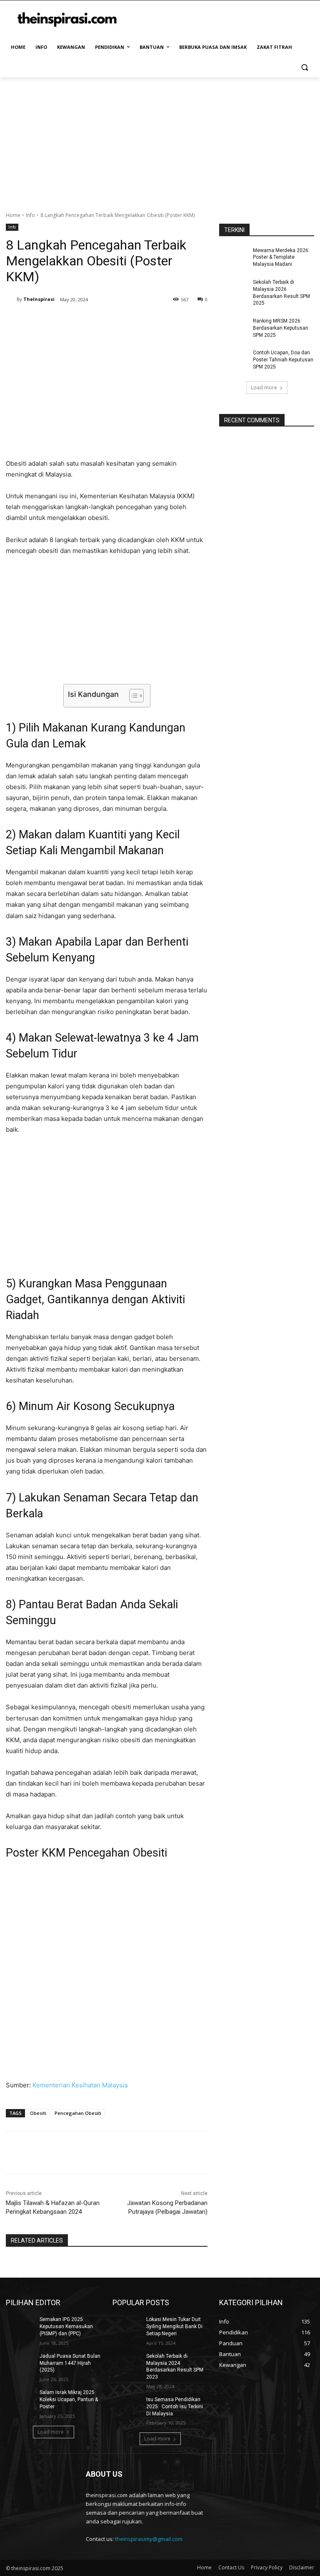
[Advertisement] (160, 140)
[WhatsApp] (123, 321)
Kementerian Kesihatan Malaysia (80, 2085)
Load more (264, 387)
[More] (143, 321)
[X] (85, 321)
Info (30, 215)
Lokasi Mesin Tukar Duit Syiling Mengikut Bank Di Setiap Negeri (174, 2326)
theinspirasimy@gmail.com (149, 2539)
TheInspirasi (39, 299)
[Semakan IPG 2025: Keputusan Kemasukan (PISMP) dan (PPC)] (20, 2326)
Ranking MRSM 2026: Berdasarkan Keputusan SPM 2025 (281, 328)
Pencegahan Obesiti (78, 2113)
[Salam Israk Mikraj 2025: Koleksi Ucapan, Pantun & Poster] (20, 2399)
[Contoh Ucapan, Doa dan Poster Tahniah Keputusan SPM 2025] (233, 359)
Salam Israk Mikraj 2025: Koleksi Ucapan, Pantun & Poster (69, 2399)
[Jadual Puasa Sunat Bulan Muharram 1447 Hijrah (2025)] (20, 2363)
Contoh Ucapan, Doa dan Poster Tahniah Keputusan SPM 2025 (283, 360)
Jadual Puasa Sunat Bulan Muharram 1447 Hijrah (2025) (70, 2363)
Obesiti (38, 2113)
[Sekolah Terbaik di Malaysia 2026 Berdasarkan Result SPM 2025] (233, 289)
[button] (304, 67)
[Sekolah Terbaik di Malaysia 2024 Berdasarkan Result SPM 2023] (127, 2363)
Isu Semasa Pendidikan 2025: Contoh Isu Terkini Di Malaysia (175, 2407)
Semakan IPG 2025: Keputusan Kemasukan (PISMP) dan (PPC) (66, 2326)
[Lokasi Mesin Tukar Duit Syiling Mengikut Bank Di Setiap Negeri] (127, 2326)
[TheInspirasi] (11, 299)
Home (13, 215)
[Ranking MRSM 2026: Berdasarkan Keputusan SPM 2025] (233, 328)
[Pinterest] (104, 321)
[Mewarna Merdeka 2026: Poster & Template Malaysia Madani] (233, 257)
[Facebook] (66, 321)
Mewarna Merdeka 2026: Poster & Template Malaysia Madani (281, 257)
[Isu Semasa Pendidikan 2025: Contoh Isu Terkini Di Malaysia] (127, 2406)
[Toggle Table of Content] (132, 696)
